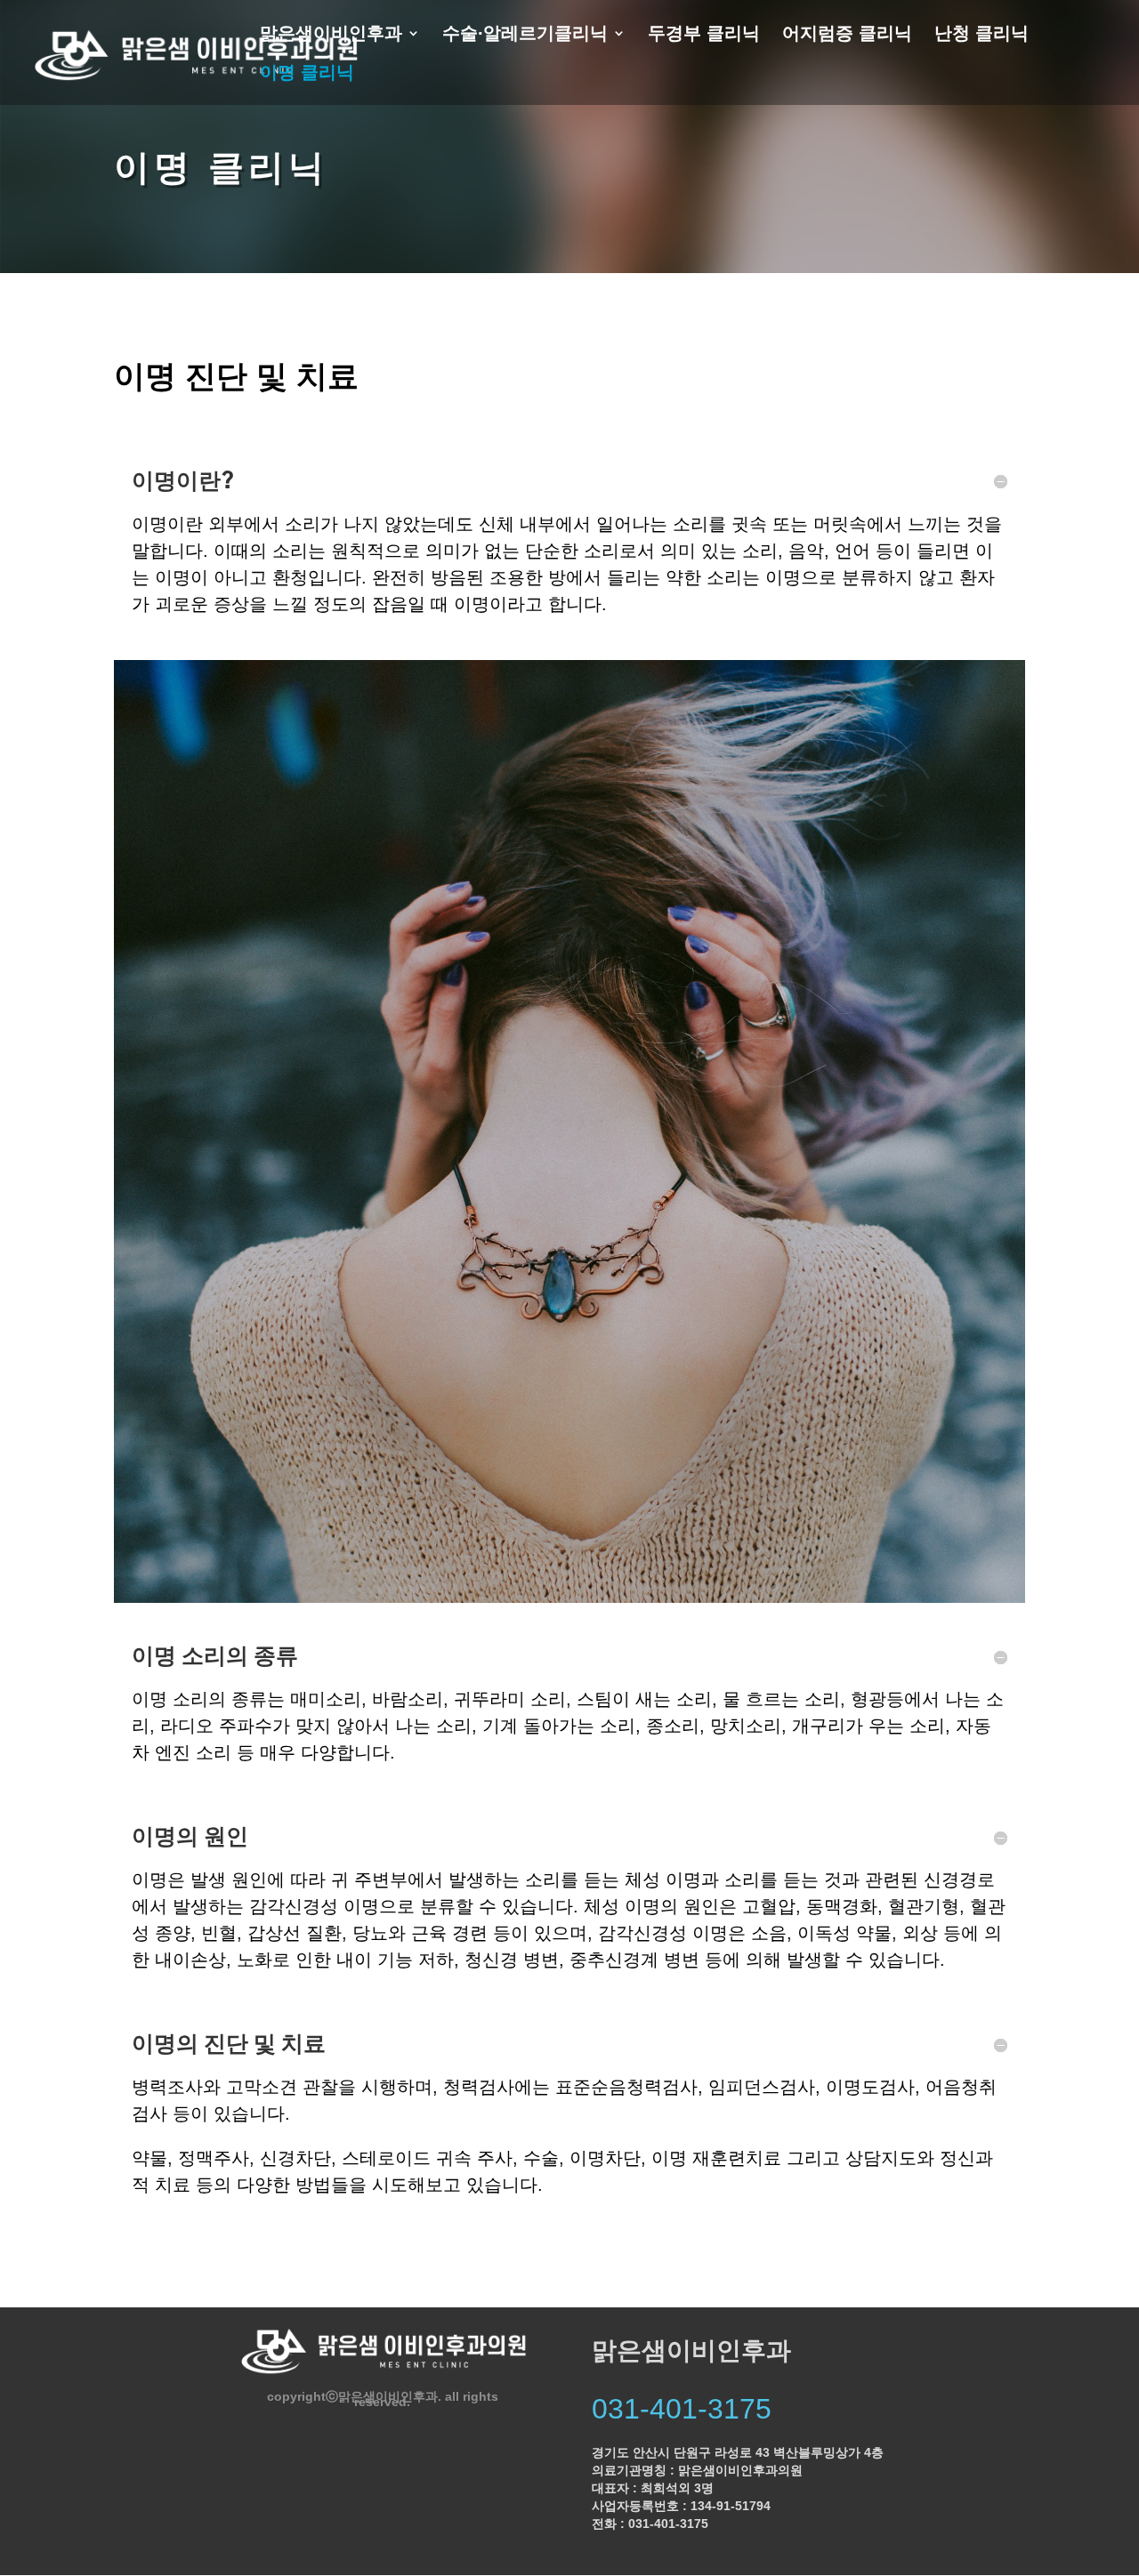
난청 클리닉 (981, 35)
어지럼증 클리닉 (847, 35)
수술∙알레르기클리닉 (525, 35)
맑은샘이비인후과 (331, 35)
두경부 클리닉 (704, 35)
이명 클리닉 (307, 74)
